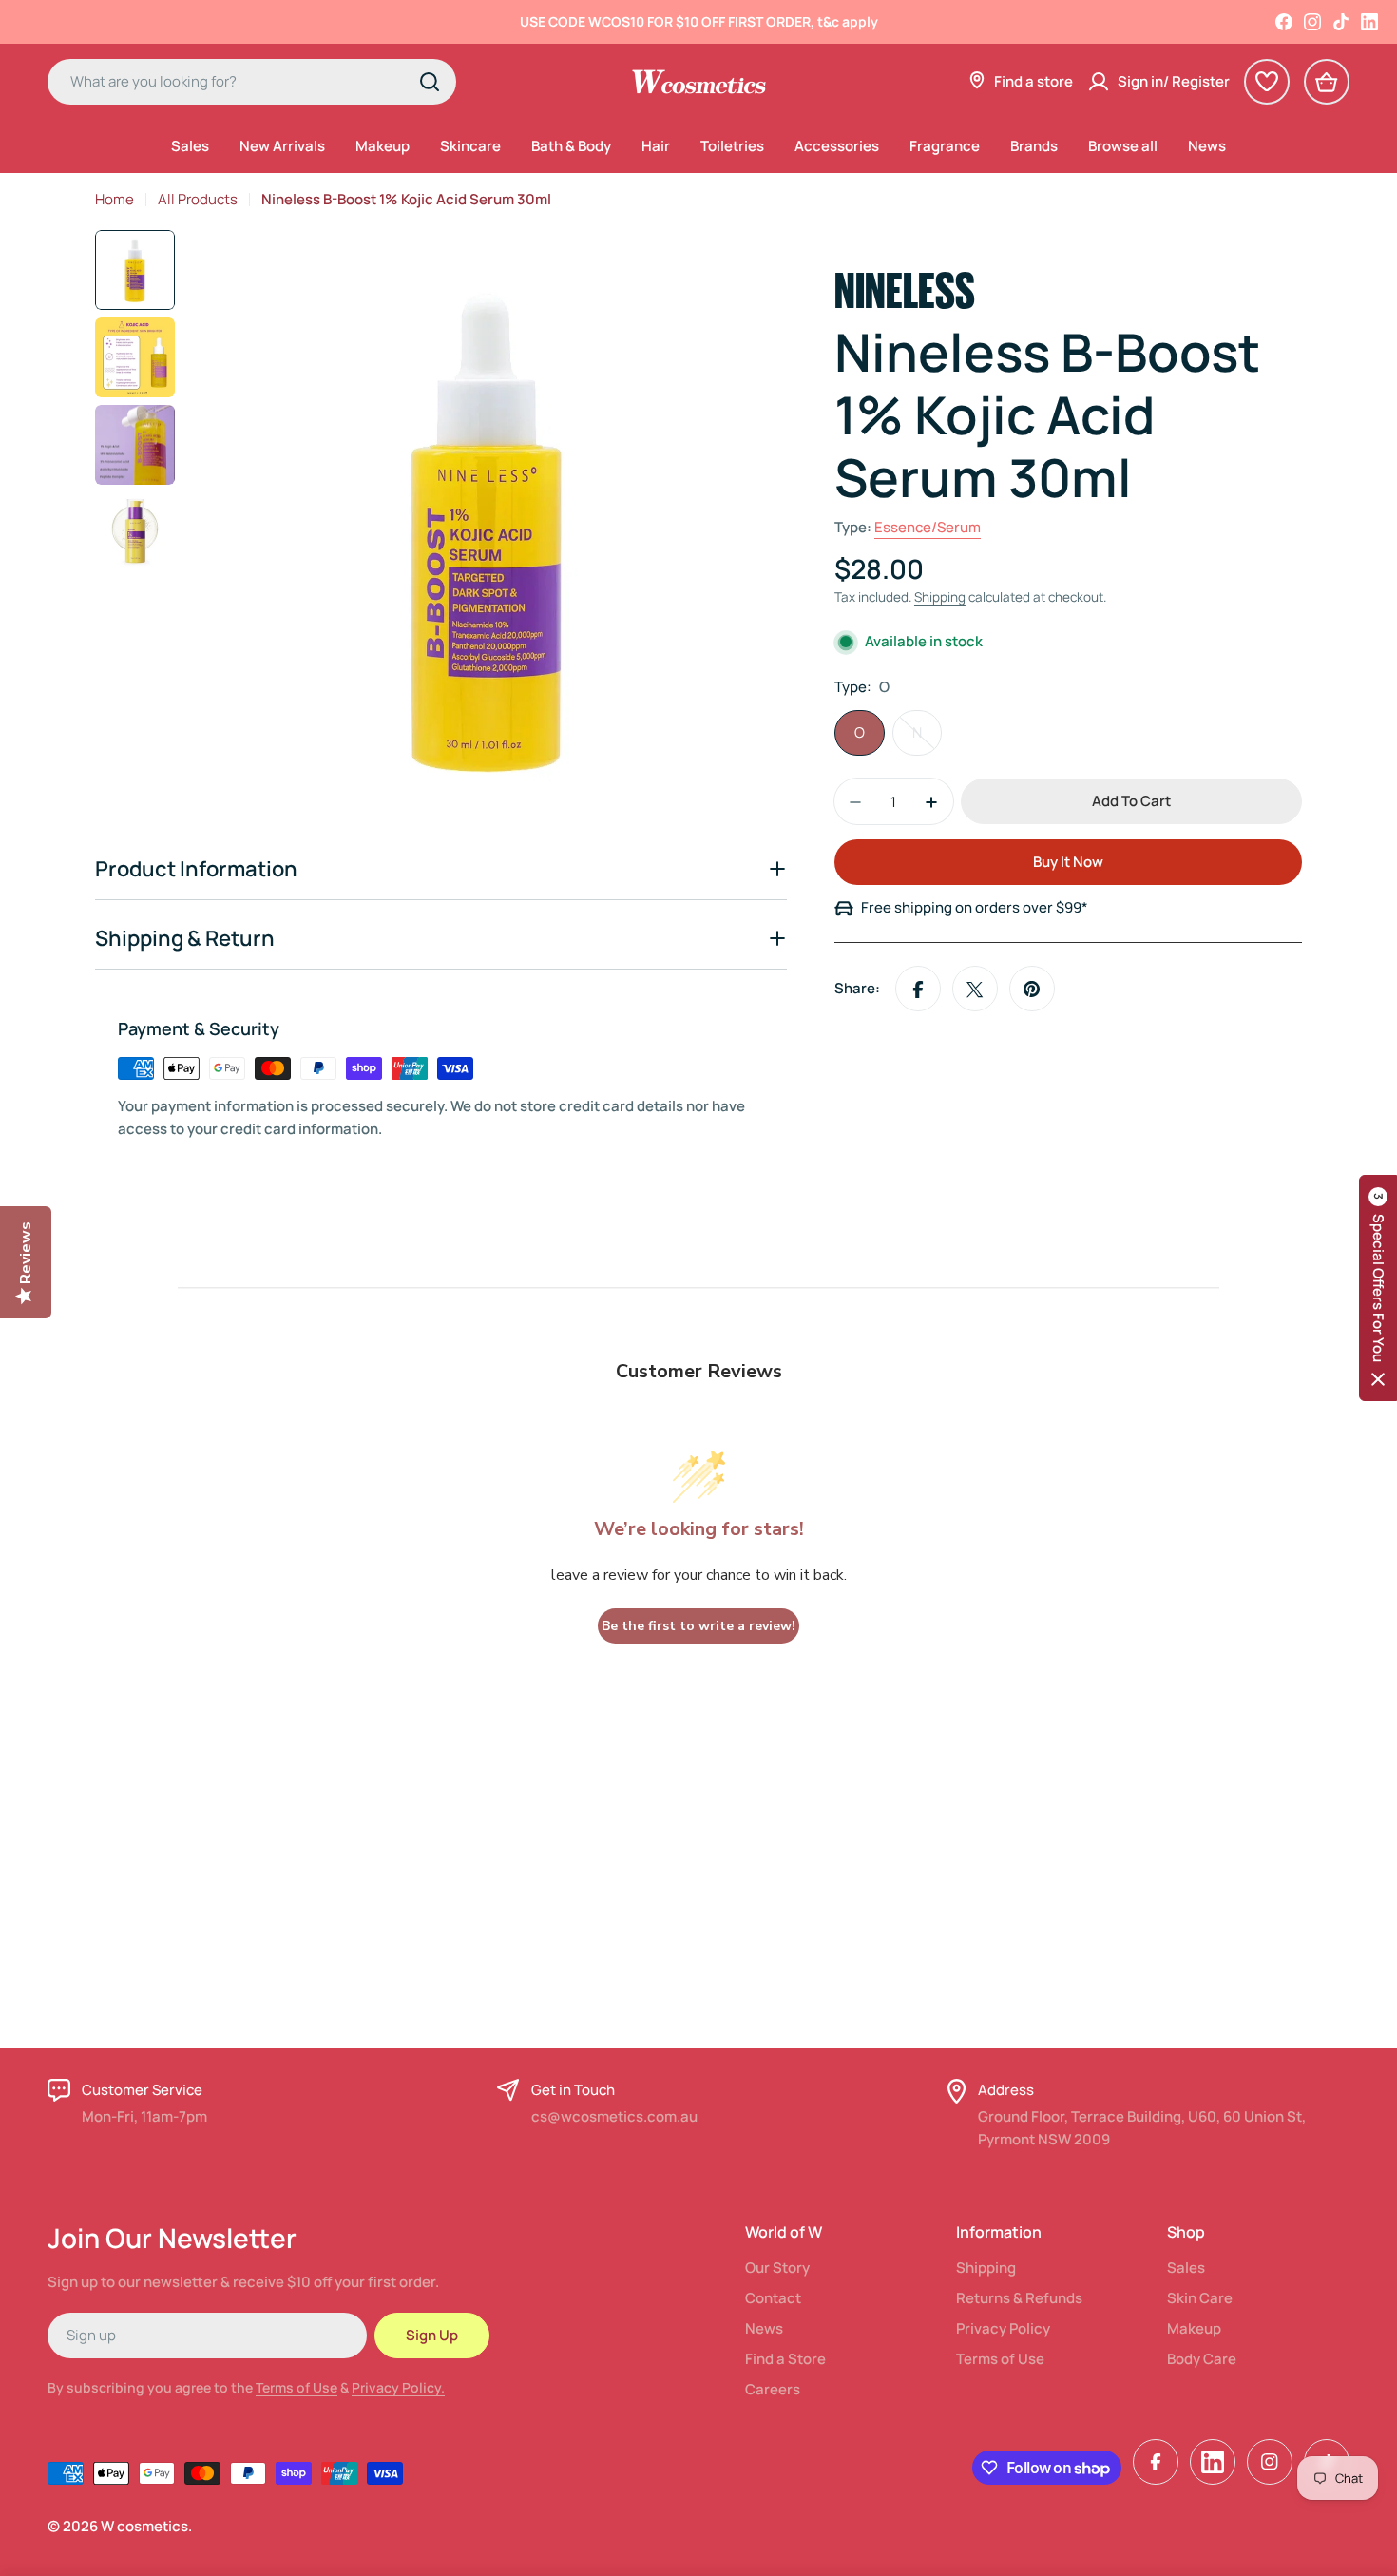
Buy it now (1068, 863)
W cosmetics (144, 2526)
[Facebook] (1284, 22)
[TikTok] (1341, 22)
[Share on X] (975, 990)
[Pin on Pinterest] (1032, 990)
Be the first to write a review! (698, 1626)
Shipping (940, 598)
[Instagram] (1312, 22)
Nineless (905, 287)
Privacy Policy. (398, 2387)
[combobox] (252, 82)
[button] (1378, 1288)
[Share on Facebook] (918, 990)
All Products (198, 199)
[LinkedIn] (1369, 22)
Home (115, 199)
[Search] (430, 82)
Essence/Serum (928, 528)
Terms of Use (297, 2387)
